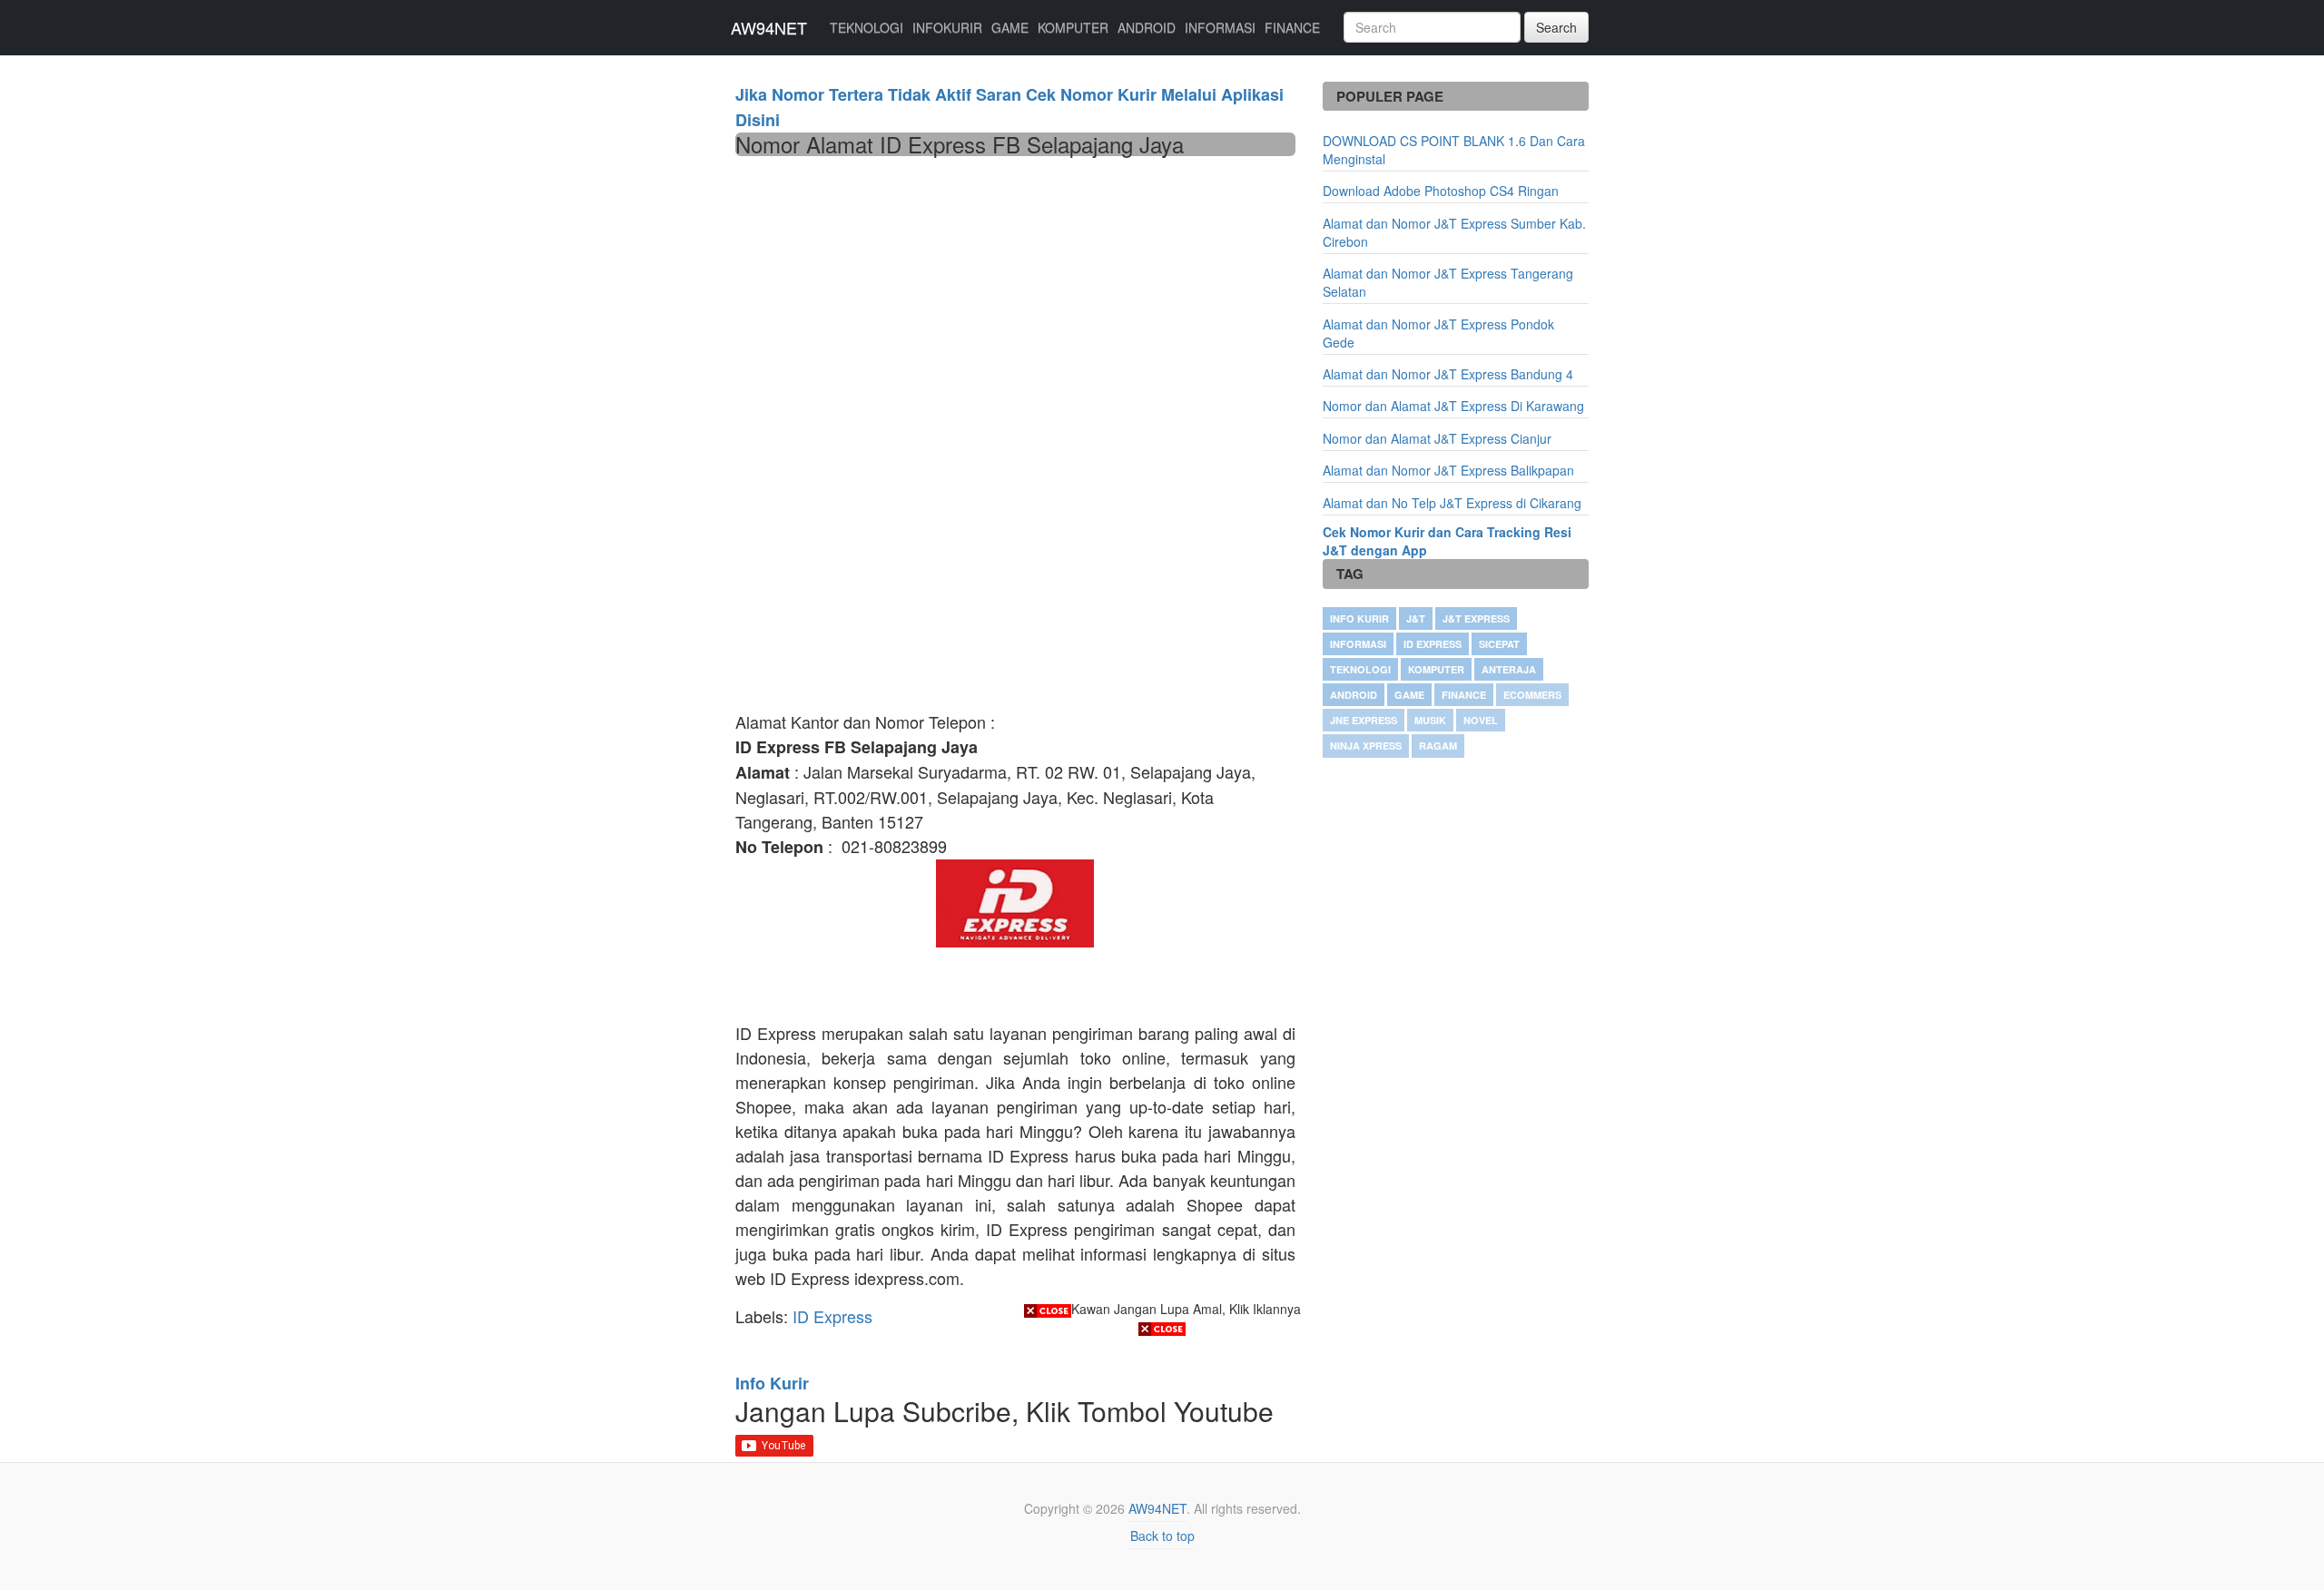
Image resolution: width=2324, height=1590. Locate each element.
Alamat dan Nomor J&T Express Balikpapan (1448, 470)
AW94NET (769, 27)
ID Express (1433, 644)
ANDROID (1147, 27)
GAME (1010, 27)
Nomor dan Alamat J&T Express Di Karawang (1453, 406)
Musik (1430, 720)
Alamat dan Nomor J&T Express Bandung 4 (1448, 374)
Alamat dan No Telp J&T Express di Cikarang (1452, 503)
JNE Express (1364, 720)
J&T (1416, 618)
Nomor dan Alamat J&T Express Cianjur (1437, 438)
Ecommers (1532, 695)
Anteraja (1509, 669)
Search (1556, 27)
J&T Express (1476, 618)
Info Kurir (1359, 618)
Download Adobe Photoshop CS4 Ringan (1441, 191)
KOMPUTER (1073, 27)
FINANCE (1292, 27)
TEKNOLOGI (867, 27)
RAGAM (1438, 746)
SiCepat (1499, 644)
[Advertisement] (1015, 292)
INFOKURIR (947, 27)
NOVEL (1481, 720)
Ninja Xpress (1366, 746)
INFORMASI (1220, 27)
